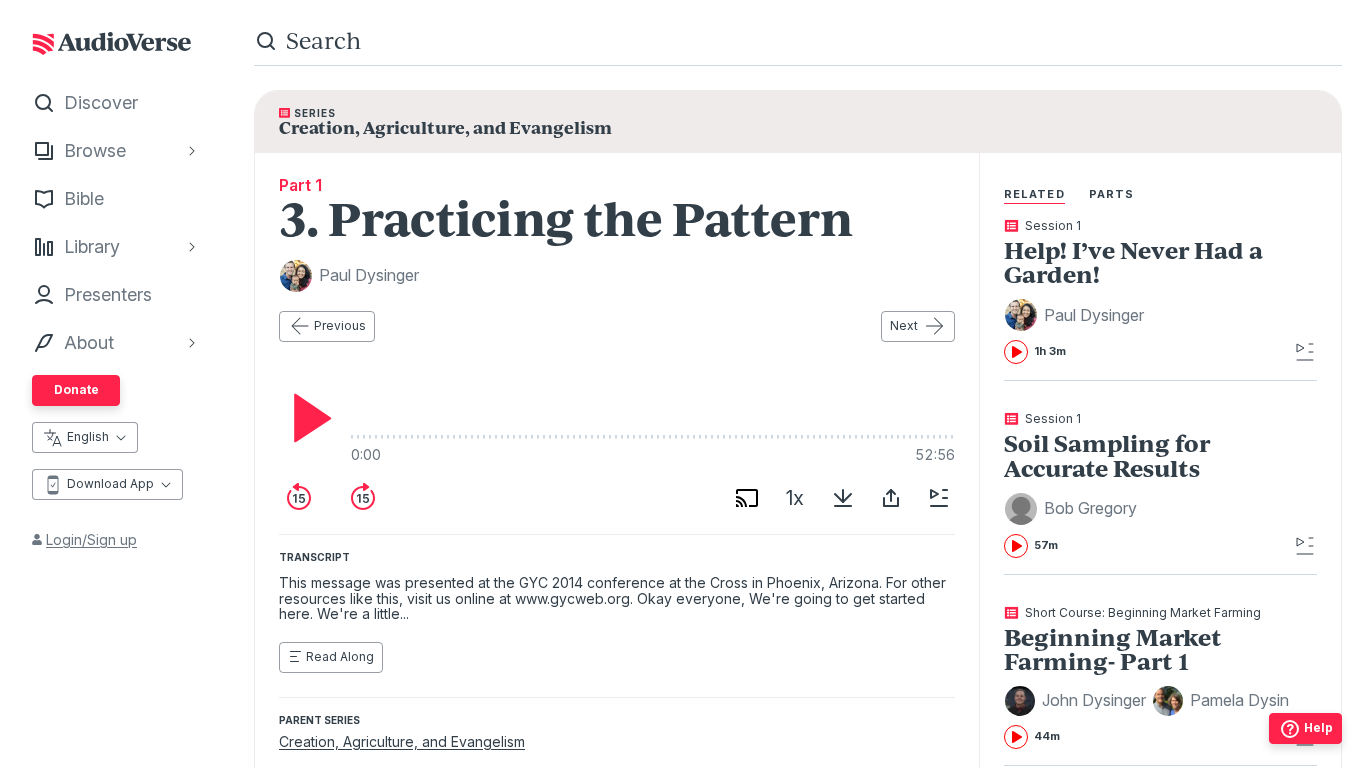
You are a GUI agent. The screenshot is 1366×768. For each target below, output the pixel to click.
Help (1318, 727)
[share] (891, 498)
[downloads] (843, 498)
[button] (1077, 315)
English (88, 436)
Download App (110, 483)
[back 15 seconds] (299, 498)
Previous (340, 325)
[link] (1146, 292)
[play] (307, 418)
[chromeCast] (747, 498)
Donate (76, 389)
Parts (1112, 194)
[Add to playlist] (939, 498)
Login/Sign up (91, 539)
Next (904, 325)
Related (1034, 194)
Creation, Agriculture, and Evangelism (402, 741)
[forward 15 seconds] (363, 498)
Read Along (340, 656)
